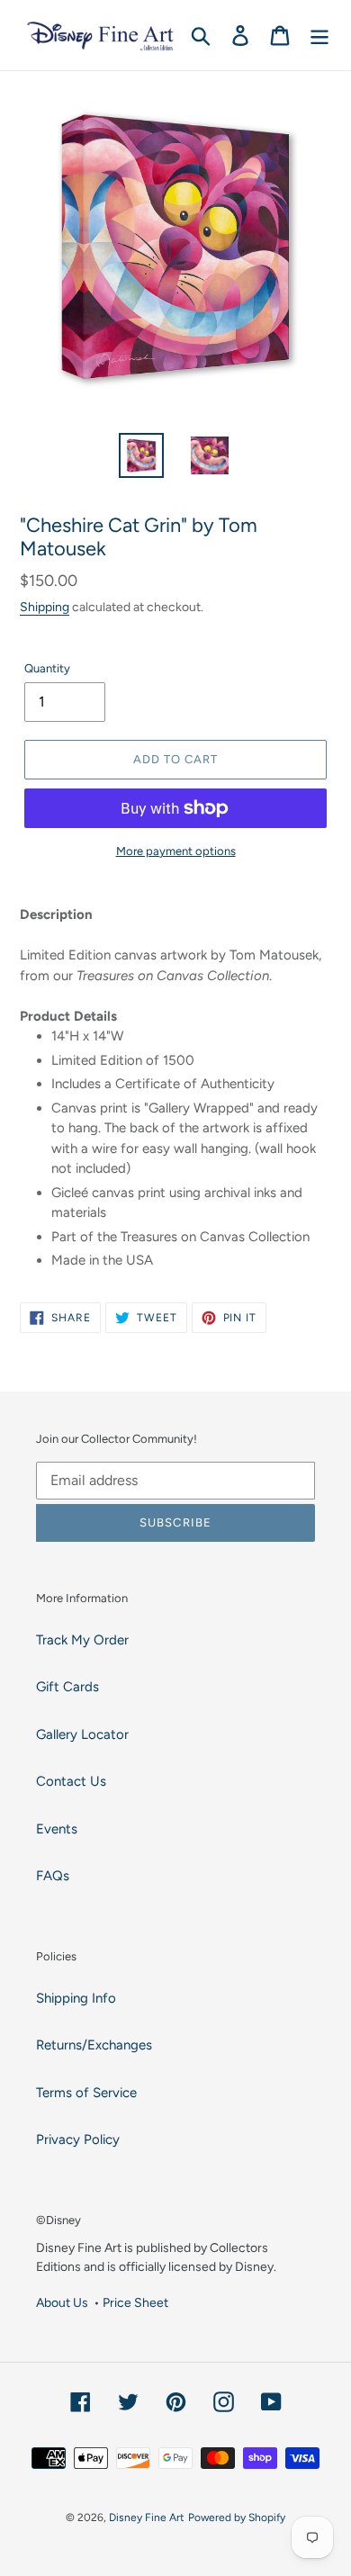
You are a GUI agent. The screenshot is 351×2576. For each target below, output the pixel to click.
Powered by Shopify (237, 2517)
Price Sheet (135, 2302)
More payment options (176, 851)
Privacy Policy (78, 2139)
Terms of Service (86, 2093)
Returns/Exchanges (94, 2045)
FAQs (53, 1876)
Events (57, 1829)
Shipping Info (76, 1998)
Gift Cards (67, 1687)
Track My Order (82, 1640)
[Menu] (319, 35)
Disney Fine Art (147, 2517)
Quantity (47, 668)
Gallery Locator (82, 1734)
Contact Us (71, 1781)
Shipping (45, 607)
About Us (62, 2302)
